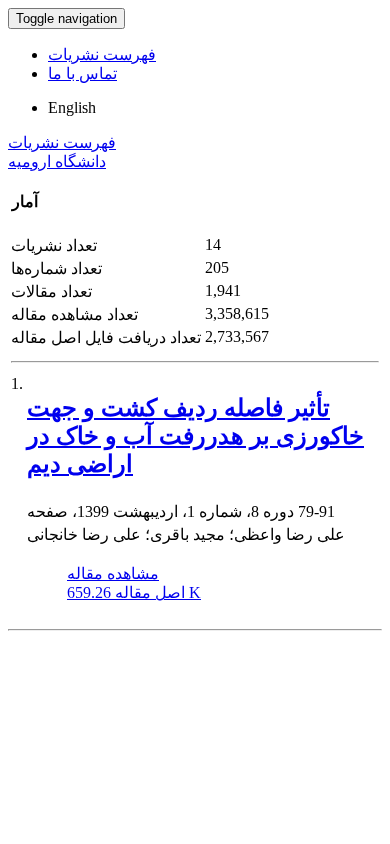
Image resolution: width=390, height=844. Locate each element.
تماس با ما (82, 73)
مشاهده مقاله (113, 573)
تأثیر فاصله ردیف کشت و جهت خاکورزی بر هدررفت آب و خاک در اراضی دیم (195, 436)
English (72, 107)
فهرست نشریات (102, 54)
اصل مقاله (134, 592)
